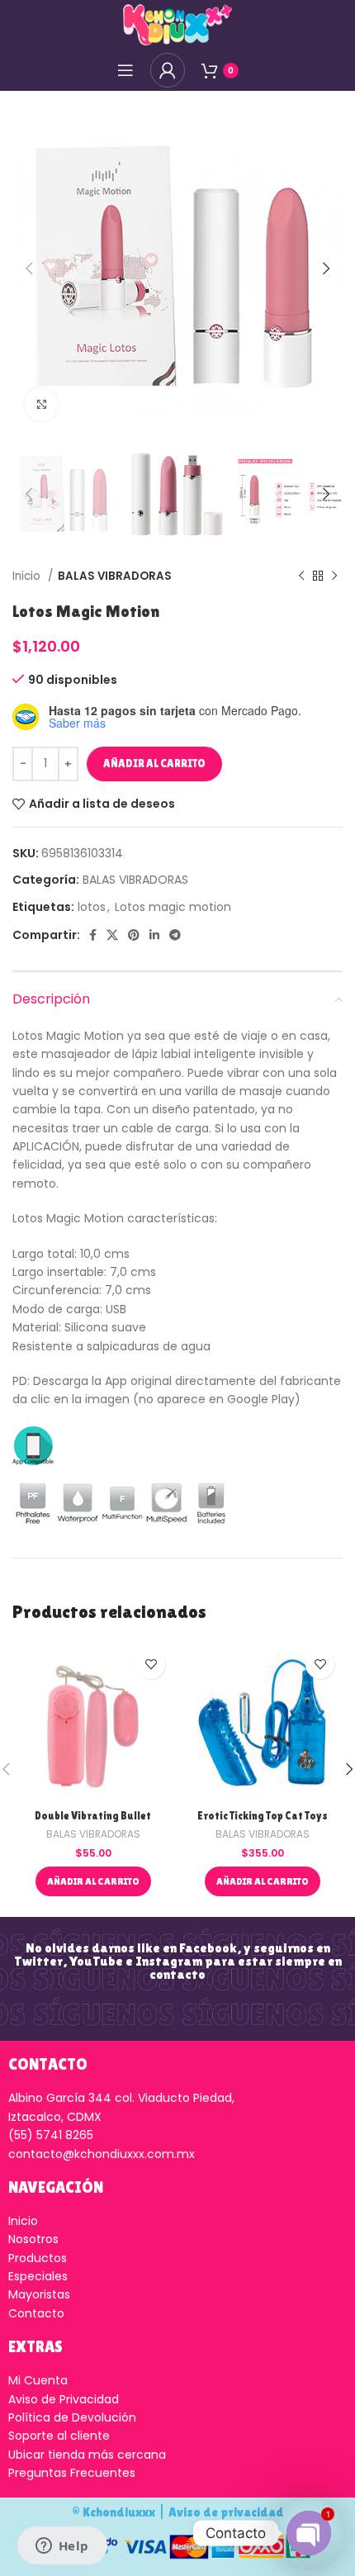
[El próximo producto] (334, 576)
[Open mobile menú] (125, 70)
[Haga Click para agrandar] (41, 405)
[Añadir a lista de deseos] (151, 1665)
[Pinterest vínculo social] (134, 935)
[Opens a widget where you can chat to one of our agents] (62, 2547)
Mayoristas (39, 2294)
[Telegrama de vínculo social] (175, 935)
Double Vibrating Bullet (93, 1816)
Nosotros (33, 2239)
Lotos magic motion (173, 907)
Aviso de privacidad (226, 2512)
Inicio (28, 576)
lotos (92, 907)
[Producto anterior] (301, 576)
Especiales (38, 2276)
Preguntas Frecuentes (72, 2473)
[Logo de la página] (177, 24)
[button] (93, 1881)
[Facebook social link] (93, 935)
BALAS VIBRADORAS (115, 576)
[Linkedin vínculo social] (154, 935)
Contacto (36, 2313)
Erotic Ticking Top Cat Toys (263, 1816)
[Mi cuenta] (168, 70)
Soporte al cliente (59, 2436)
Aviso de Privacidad (64, 2399)
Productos (38, 2258)
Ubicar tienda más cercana (87, 2455)
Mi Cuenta (38, 2380)
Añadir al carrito (154, 764)
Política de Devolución (72, 2417)
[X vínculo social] (112, 935)
